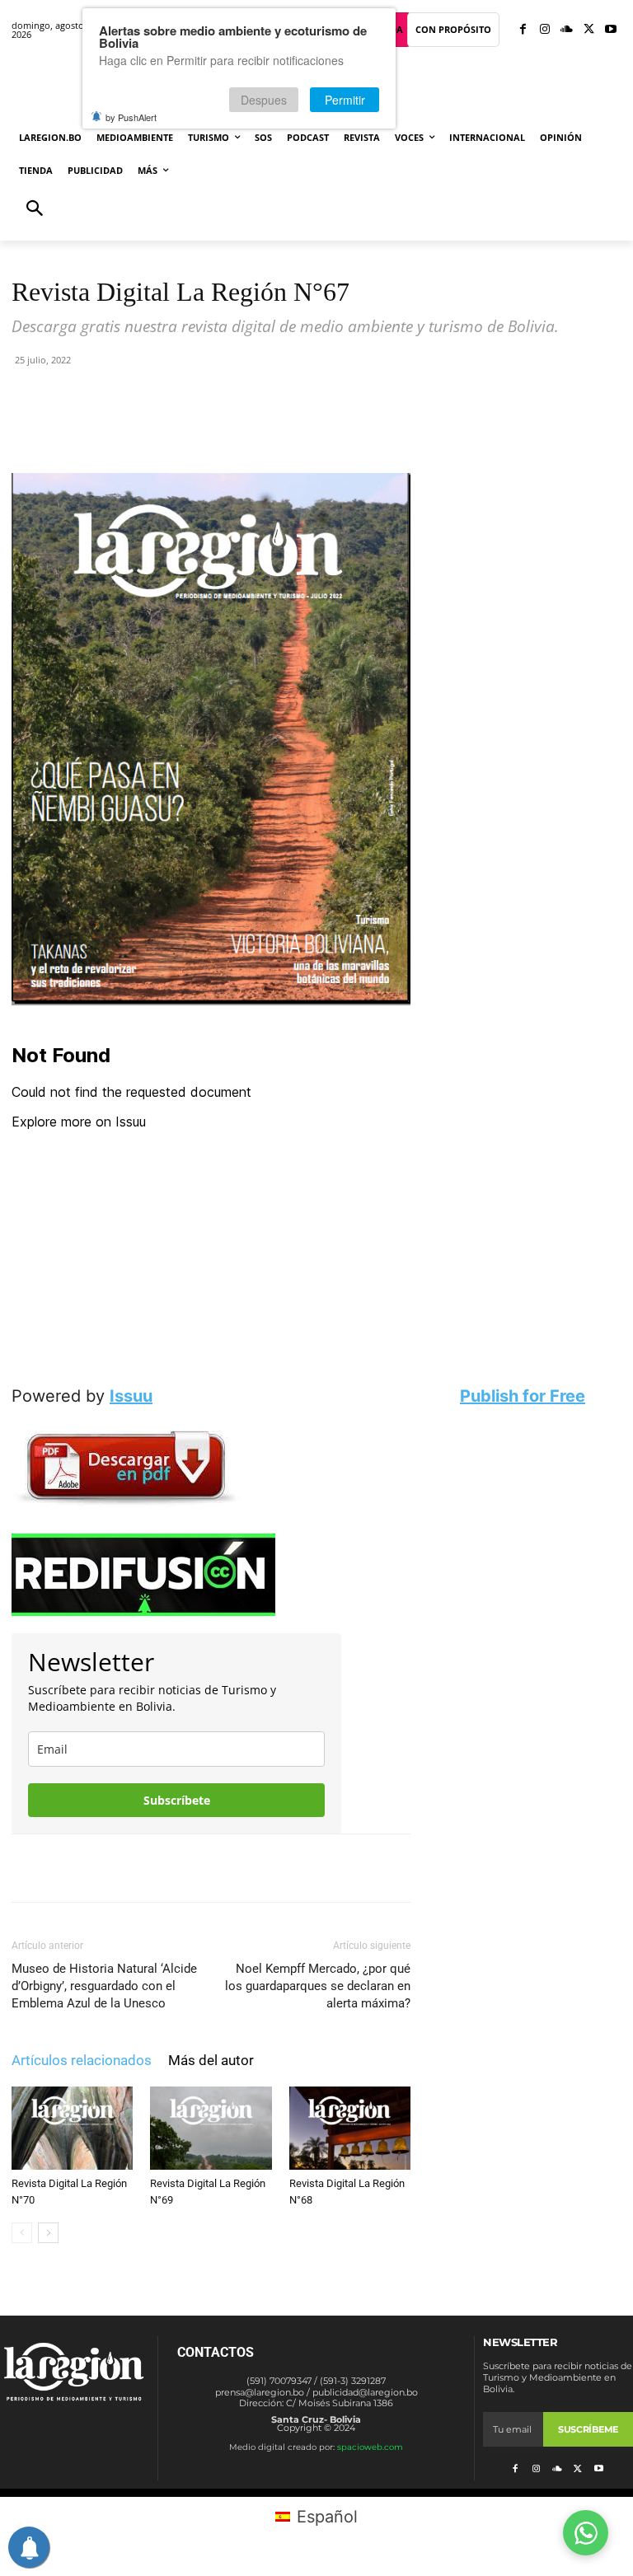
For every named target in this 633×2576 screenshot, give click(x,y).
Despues (264, 100)
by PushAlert (131, 117)
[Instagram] (545, 30)
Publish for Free (523, 1396)
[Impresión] (278, 426)
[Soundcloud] (567, 30)
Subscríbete (177, 1800)
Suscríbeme (588, 2429)
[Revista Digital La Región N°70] (72, 2128)
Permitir (345, 100)
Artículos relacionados (82, 2060)
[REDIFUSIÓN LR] (211, 1575)
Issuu (131, 1396)
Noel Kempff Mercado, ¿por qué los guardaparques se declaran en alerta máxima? (318, 1986)
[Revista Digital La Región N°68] (350, 2128)
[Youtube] (610, 30)
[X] (589, 30)
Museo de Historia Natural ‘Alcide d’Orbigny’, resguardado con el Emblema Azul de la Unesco (104, 1986)
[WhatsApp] (202, 426)
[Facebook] (523, 30)
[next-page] (48, 2233)
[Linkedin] (240, 426)
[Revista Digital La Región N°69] (211, 2128)
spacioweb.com (370, 2447)
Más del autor (211, 2060)
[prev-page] (22, 2233)
